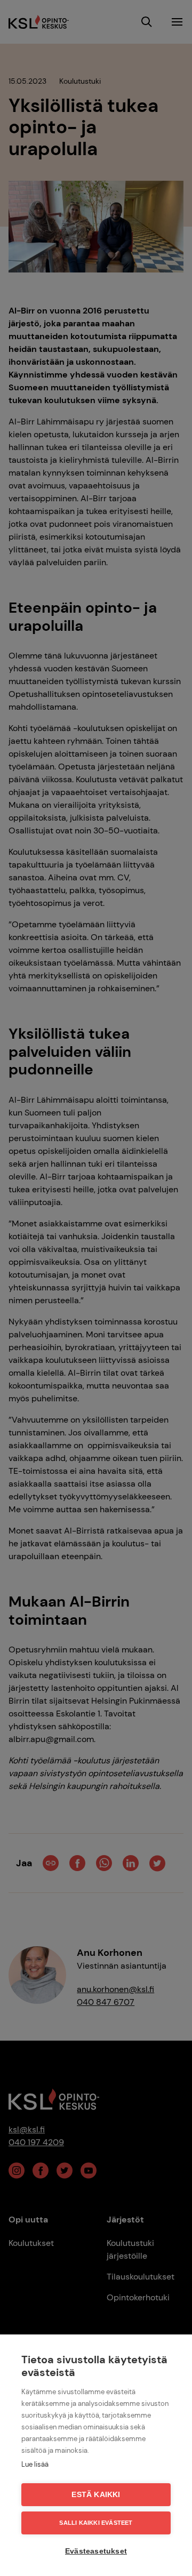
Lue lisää (35, 2464)
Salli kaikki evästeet (96, 2523)
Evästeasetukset (96, 2551)
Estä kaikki (96, 2495)
